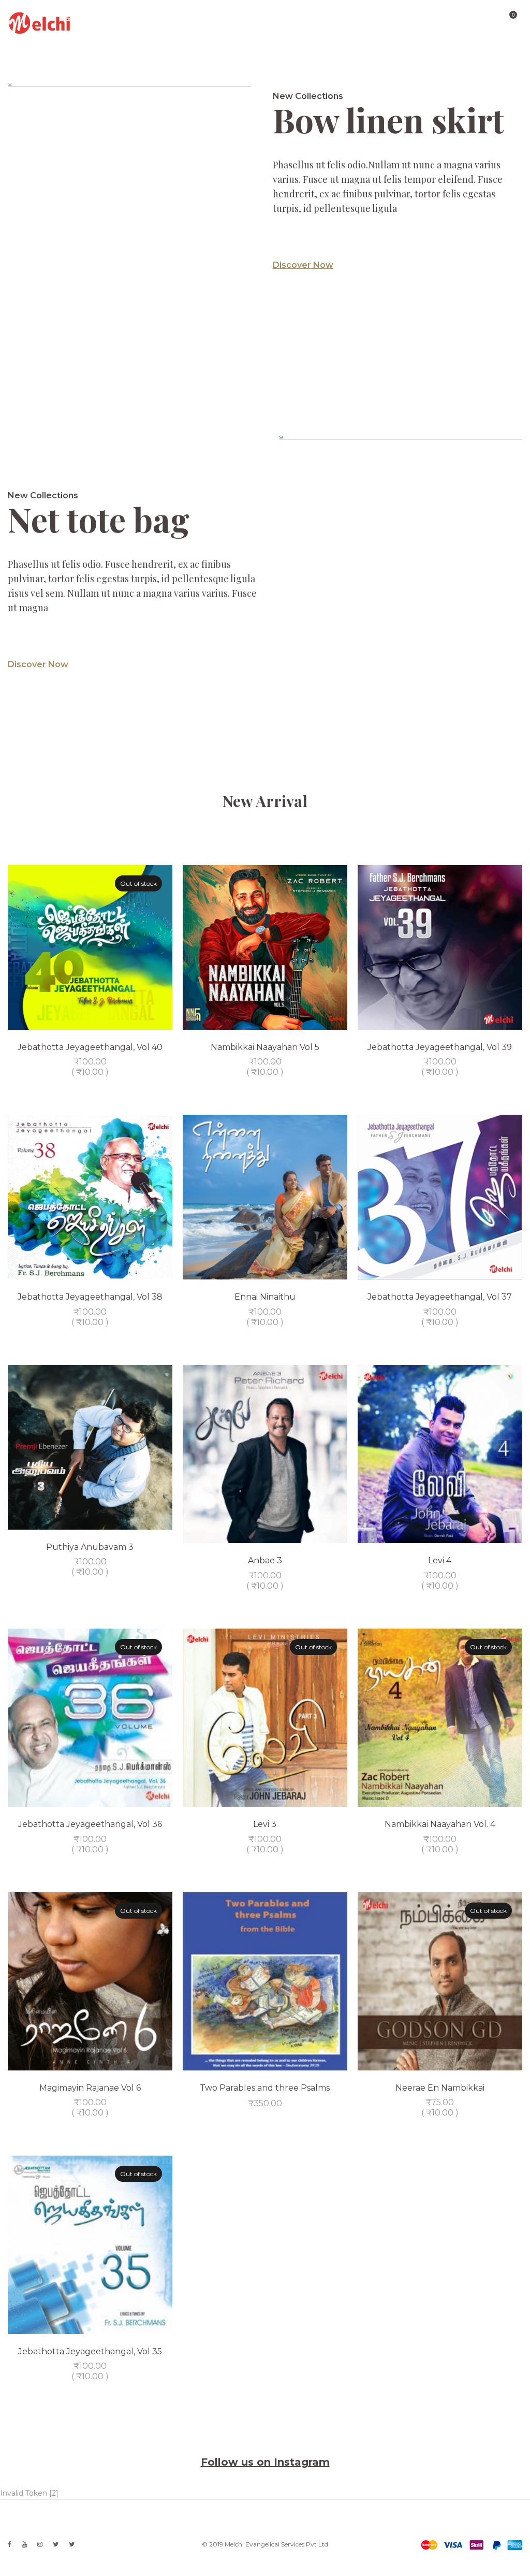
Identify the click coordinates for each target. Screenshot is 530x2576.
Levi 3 (265, 1824)
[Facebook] (10, 2544)
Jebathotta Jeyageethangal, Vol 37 (440, 1297)
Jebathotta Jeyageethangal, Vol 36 (90, 1824)
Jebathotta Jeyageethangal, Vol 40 (90, 1047)
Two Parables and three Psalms (265, 2088)
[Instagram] (40, 2544)
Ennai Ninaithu (265, 1297)
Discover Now (303, 265)
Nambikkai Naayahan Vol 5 (265, 1047)
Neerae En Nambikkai (440, 2088)
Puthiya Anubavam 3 (90, 1547)
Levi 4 (440, 1560)
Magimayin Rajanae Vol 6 (90, 2088)
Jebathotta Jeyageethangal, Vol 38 (90, 1297)
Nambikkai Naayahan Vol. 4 (440, 1824)
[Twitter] (56, 2544)
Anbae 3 (265, 1560)
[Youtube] (24, 2544)
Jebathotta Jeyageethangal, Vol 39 (440, 1047)
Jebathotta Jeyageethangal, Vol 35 (90, 2351)
